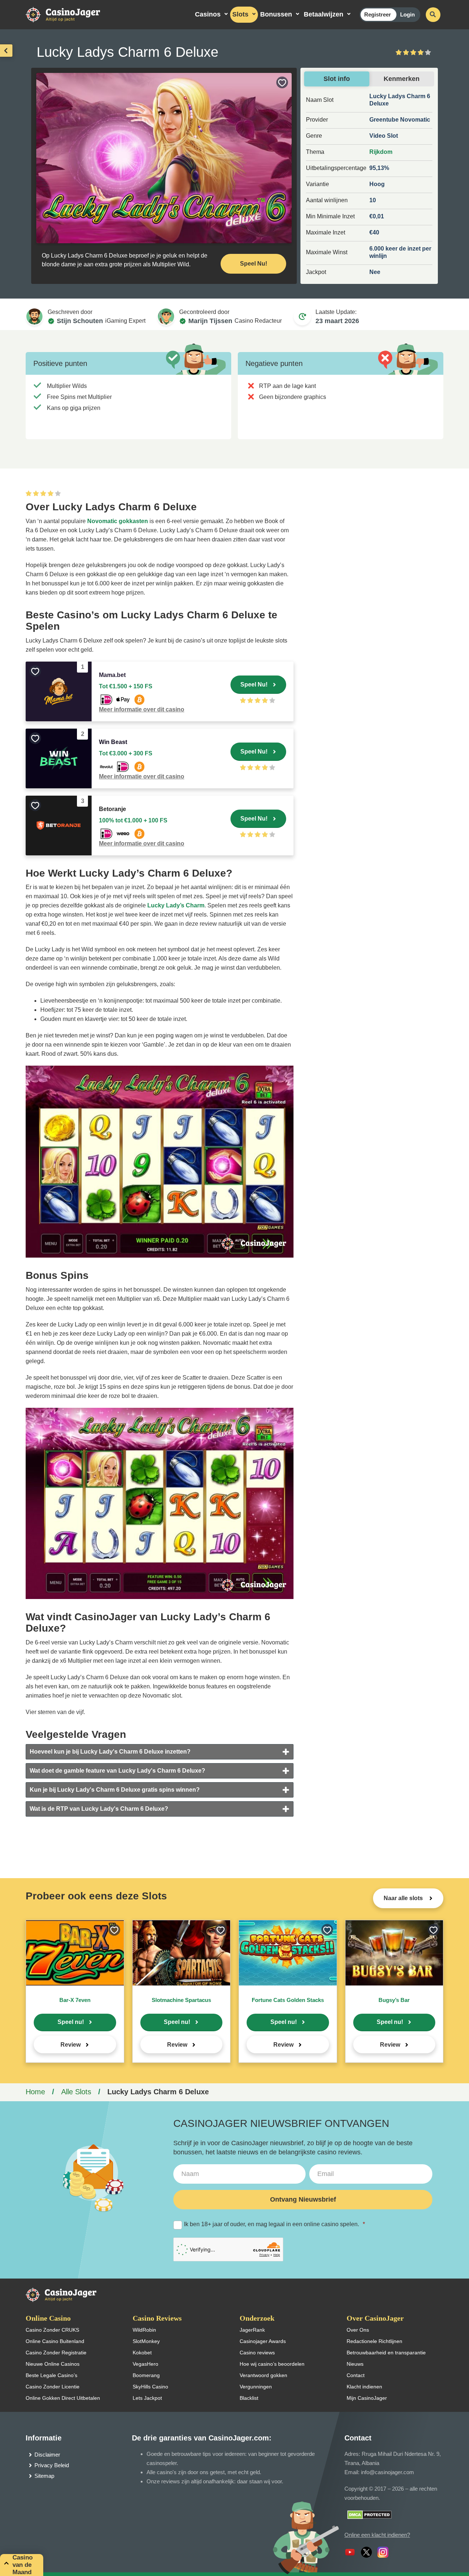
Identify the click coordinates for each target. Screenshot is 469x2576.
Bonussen (276, 14)
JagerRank (252, 2330)
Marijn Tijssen (210, 321)
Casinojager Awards (263, 2341)
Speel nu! (71, 2022)
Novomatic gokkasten (118, 521)
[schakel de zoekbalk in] (433, 15)
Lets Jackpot (147, 2398)
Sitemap (44, 2476)
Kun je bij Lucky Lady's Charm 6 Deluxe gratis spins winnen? (115, 1790)
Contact (356, 2375)
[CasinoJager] (70, 14)
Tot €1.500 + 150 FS (126, 686)
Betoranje (112, 809)
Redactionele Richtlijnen (374, 2341)
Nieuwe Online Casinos (53, 2364)
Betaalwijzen (324, 14)
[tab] (160, 1752)
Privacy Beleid (52, 2465)
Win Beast (113, 742)
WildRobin (144, 2330)
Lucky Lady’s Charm (176, 905)
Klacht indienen (364, 2387)
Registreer (378, 14)
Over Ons (358, 2330)
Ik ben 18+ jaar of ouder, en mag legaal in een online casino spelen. (274, 2224)
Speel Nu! (254, 264)
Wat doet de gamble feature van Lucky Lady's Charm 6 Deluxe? (117, 1771)
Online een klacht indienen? (377, 2535)
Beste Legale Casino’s (51, 2375)
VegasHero (145, 2364)
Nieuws (355, 2364)
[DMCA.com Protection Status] (370, 2514)
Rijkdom (381, 152)
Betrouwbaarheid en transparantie (386, 2353)
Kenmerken (402, 79)
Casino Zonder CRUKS (52, 2330)
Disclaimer (47, 2455)
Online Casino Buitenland (55, 2341)
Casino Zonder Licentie (53, 2387)
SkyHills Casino (150, 2387)
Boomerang (146, 2375)
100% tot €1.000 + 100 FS (133, 820)
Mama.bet (112, 675)
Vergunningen (256, 2387)
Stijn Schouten (80, 321)
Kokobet (142, 2353)
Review (71, 2045)
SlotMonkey (146, 2341)
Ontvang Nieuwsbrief (303, 2199)
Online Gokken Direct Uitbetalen (63, 2398)
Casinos (208, 14)
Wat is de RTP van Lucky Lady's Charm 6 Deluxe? (99, 1809)
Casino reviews (257, 2353)
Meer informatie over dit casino (142, 709)
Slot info (337, 79)
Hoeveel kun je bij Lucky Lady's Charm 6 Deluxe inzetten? (110, 1752)
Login (407, 14)
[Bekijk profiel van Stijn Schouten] (34, 317)
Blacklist (249, 2398)
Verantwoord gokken (263, 2375)
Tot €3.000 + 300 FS (126, 753)
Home (35, 2092)
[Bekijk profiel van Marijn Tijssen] (166, 317)
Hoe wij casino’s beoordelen (272, 2364)
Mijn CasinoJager (367, 2398)
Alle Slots (76, 2092)
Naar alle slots (404, 1898)
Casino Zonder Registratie (56, 2353)
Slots (240, 14)
